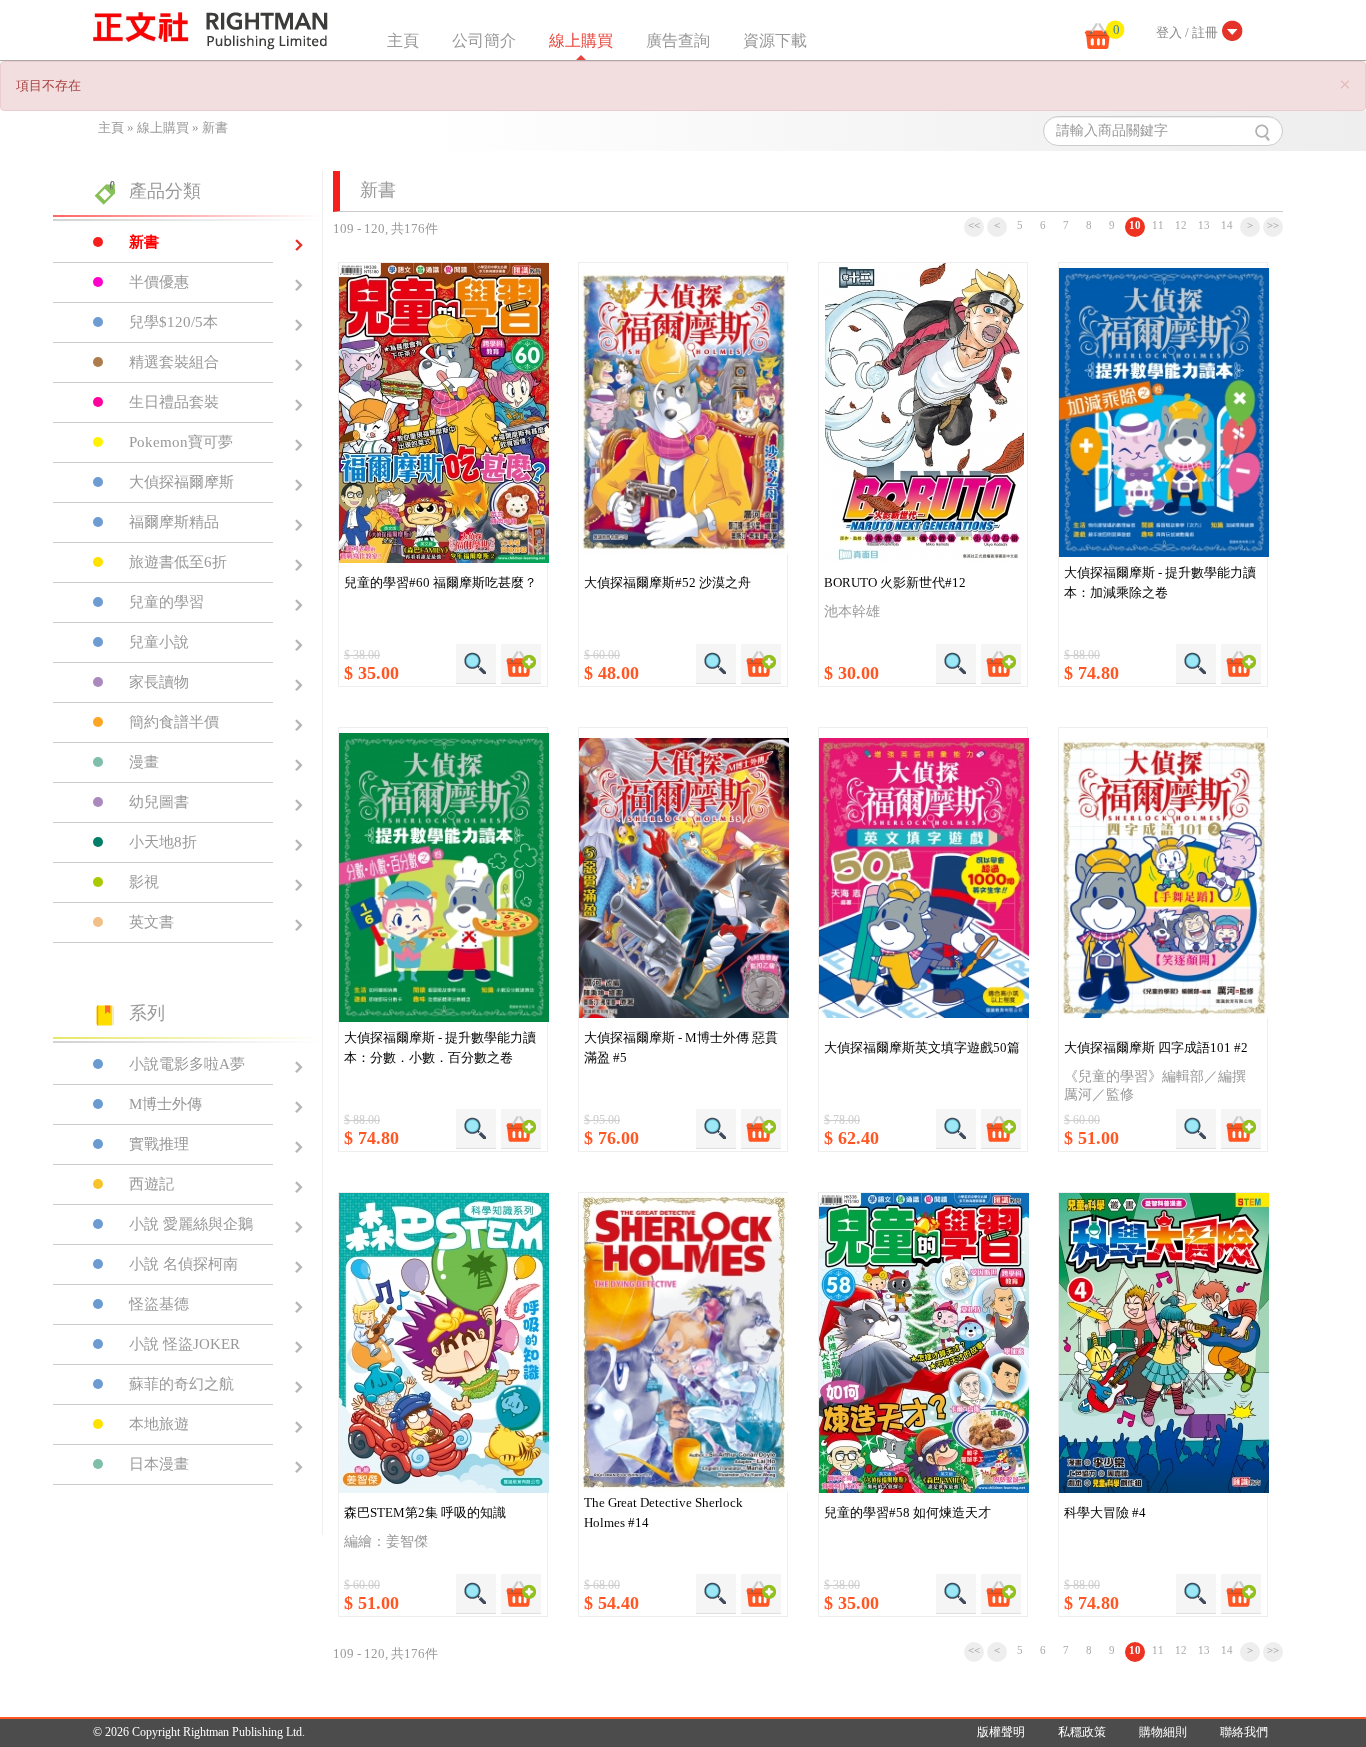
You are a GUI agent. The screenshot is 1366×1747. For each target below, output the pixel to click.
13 (1204, 225)
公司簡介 (484, 40)
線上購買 (581, 40)
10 (1135, 225)
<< (974, 225)
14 (1227, 225)
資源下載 (775, 40)
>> (1273, 225)
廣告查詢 (678, 40)
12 (1181, 225)
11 (1158, 225)
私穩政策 (1082, 1732)
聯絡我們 (1244, 1732)
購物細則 (1163, 1732)
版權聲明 (1001, 1732)
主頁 (403, 40)
